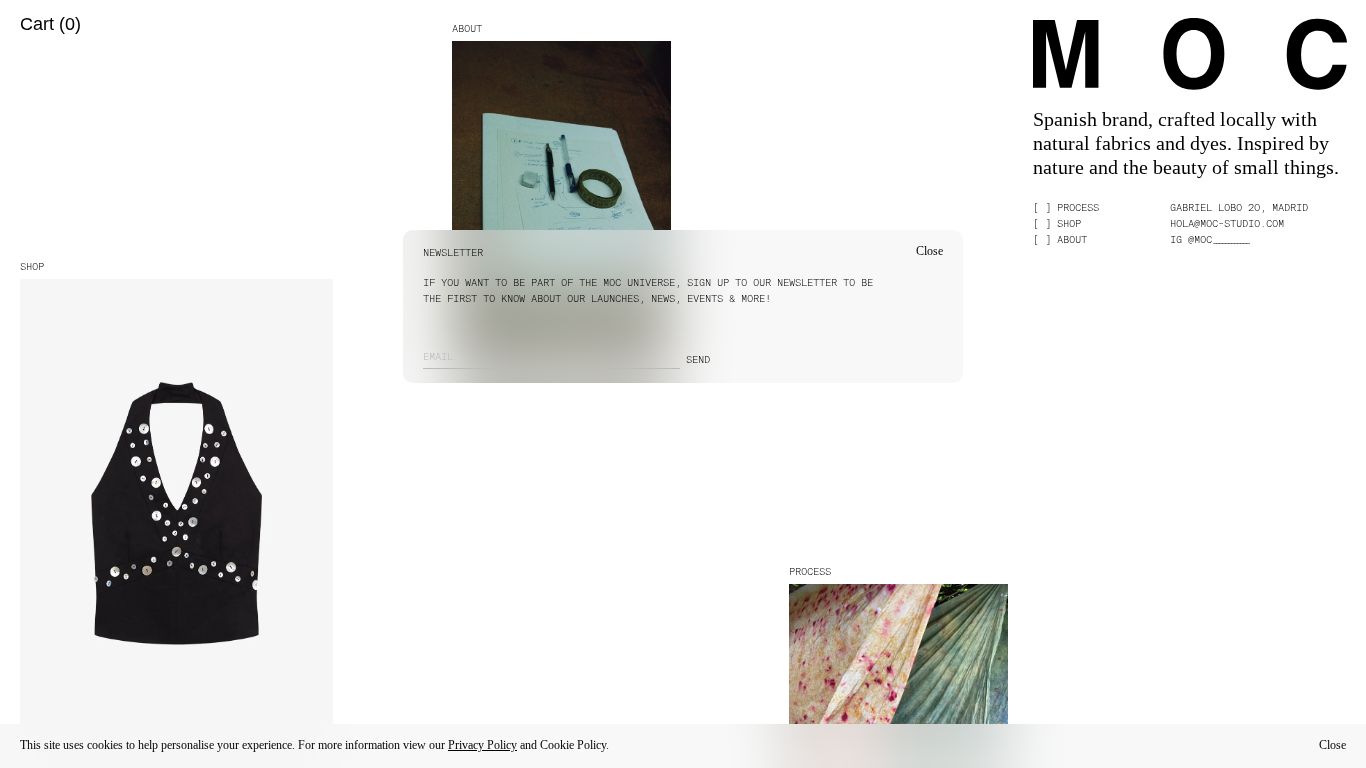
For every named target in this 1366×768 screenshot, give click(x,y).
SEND (698, 359)
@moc (1218, 239)
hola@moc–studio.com (1227, 223)
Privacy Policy (482, 745)
